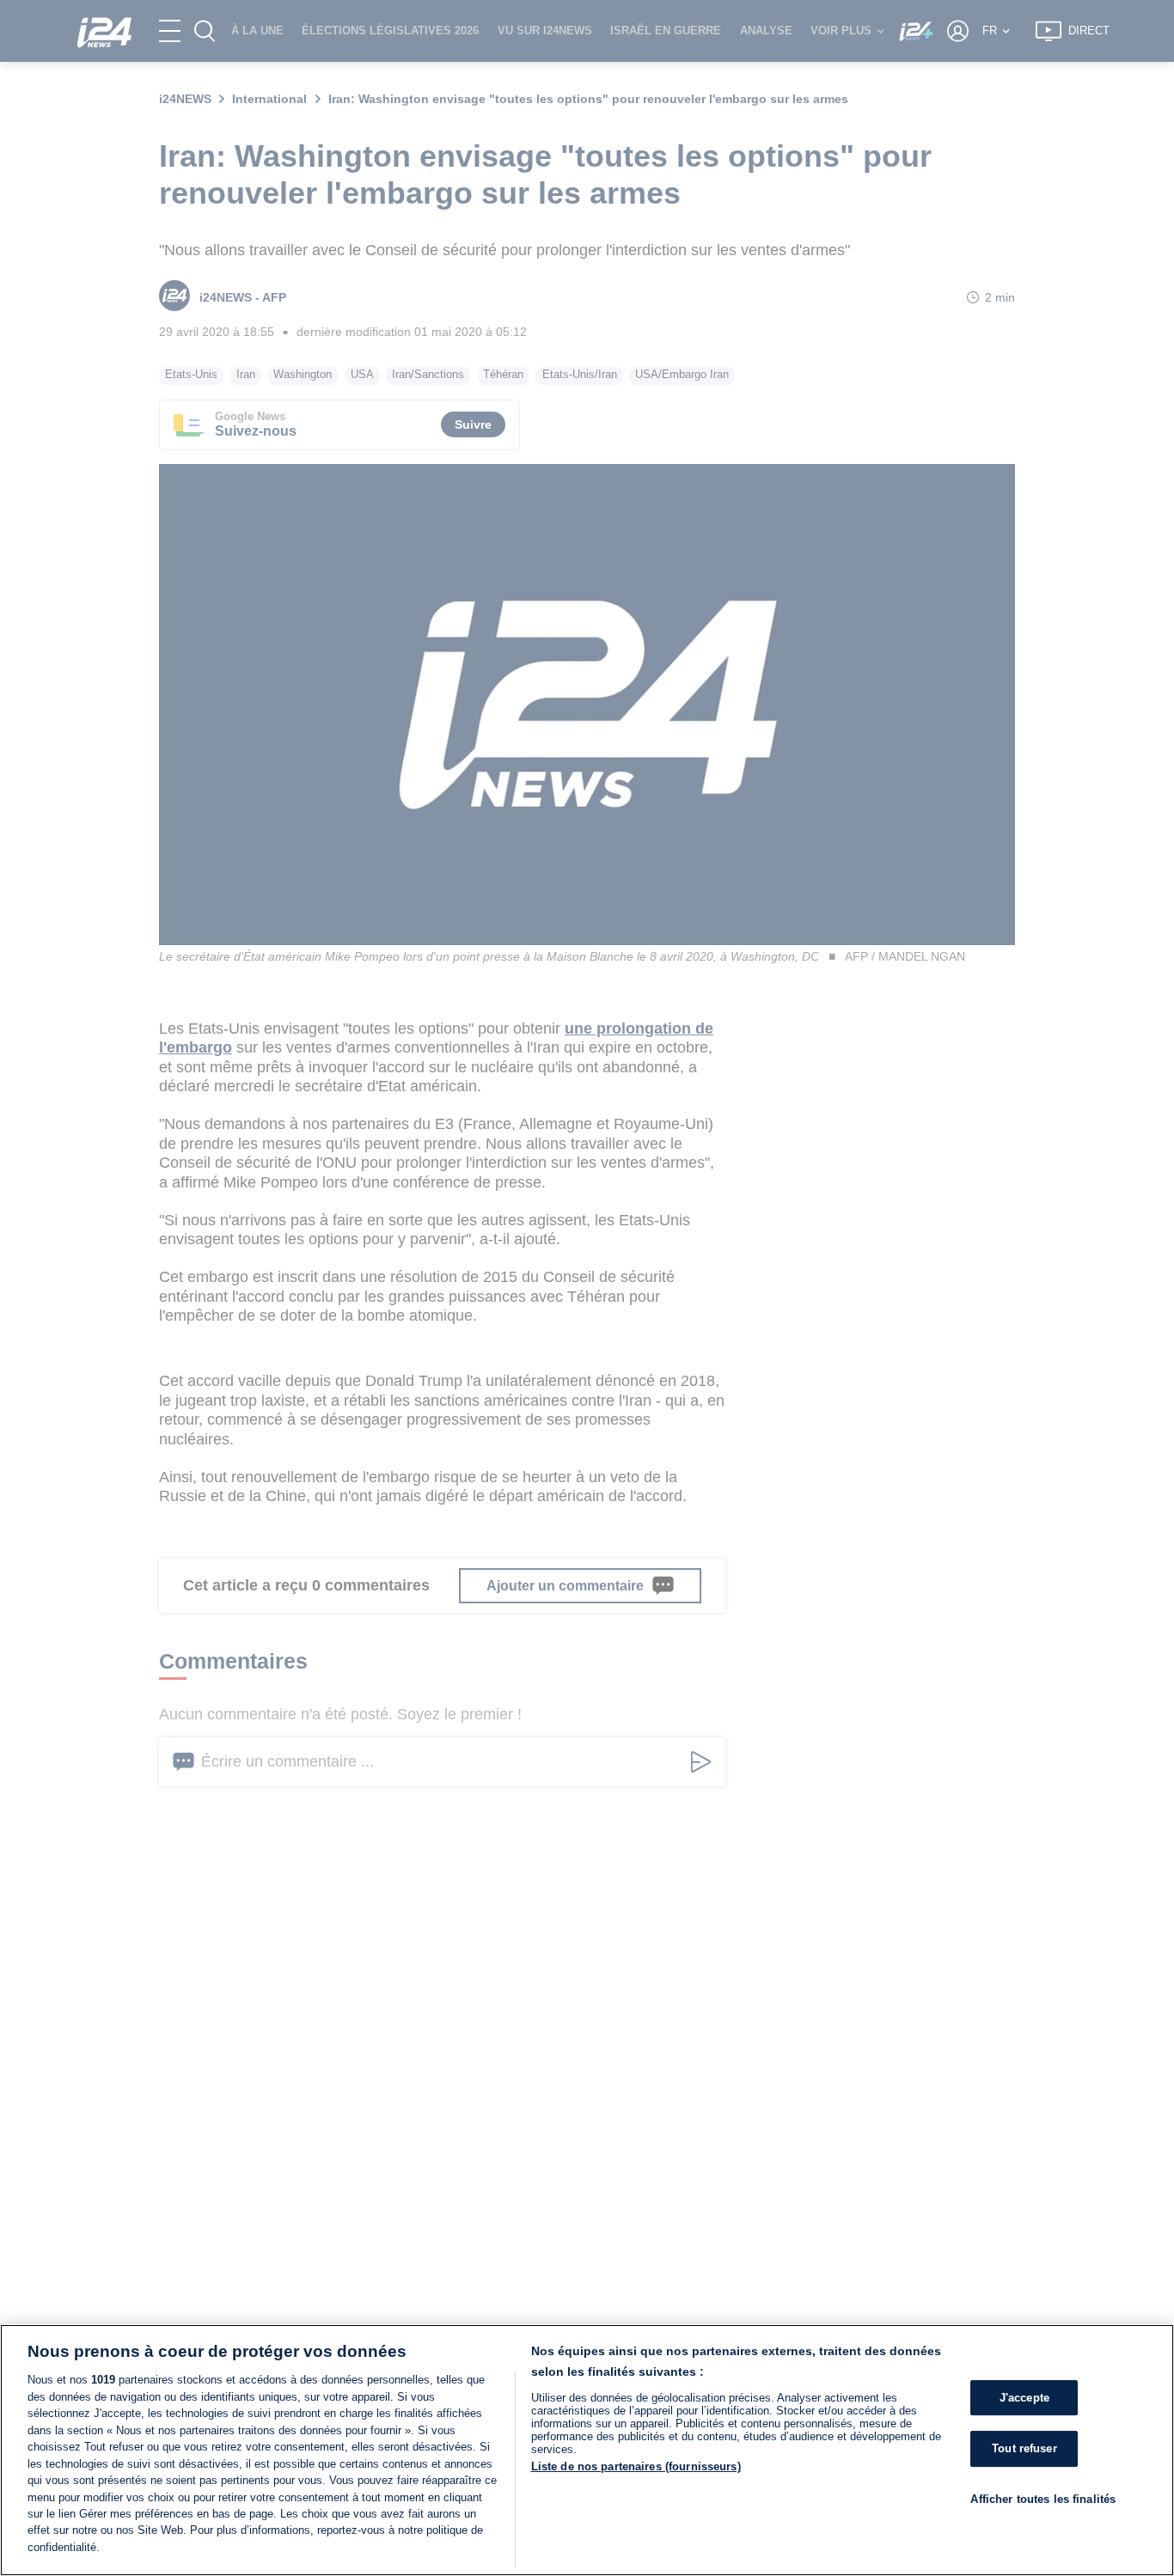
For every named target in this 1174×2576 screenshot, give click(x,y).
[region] (587, 2450)
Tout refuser (1024, 2448)
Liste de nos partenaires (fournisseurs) (636, 2466)
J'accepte (1024, 2398)
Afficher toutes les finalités (1043, 2499)
